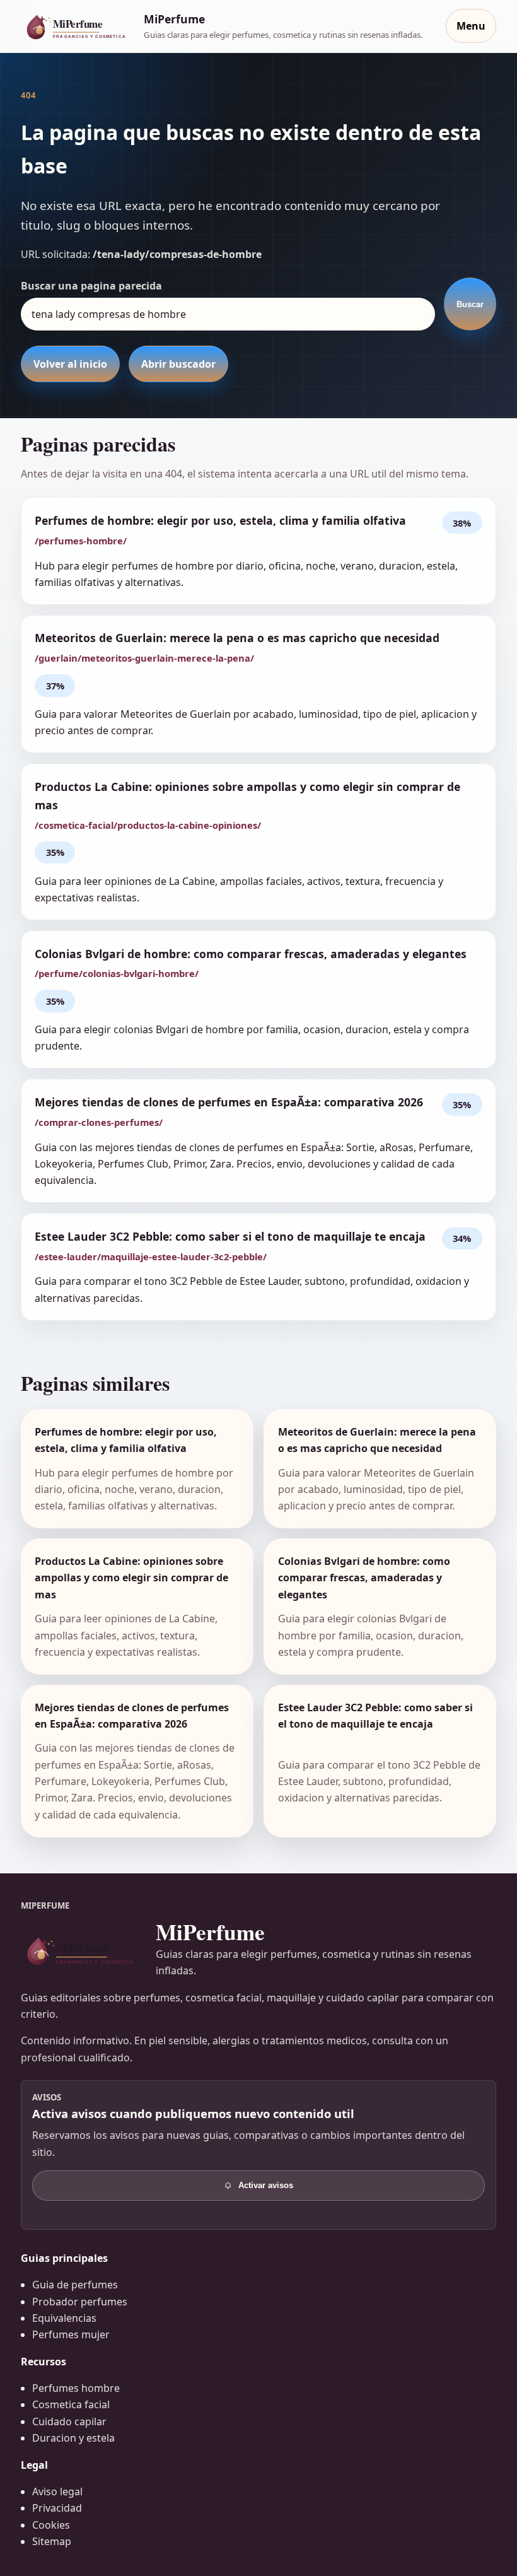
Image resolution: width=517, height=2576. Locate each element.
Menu (471, 26)
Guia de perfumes (75, 2285)
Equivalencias (64, 2318)
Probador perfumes (80, 2302)
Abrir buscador (178, 364)
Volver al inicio (70, 364)
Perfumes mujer (71, 2334)
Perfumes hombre (76, 2388)
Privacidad (57, 2508)
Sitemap (52, 2541)
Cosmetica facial (71, 2404)
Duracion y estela (73, 2438)
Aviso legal (57, 2491)
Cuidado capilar (69, 2421)
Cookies (51, 2525)
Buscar (470, 304)
